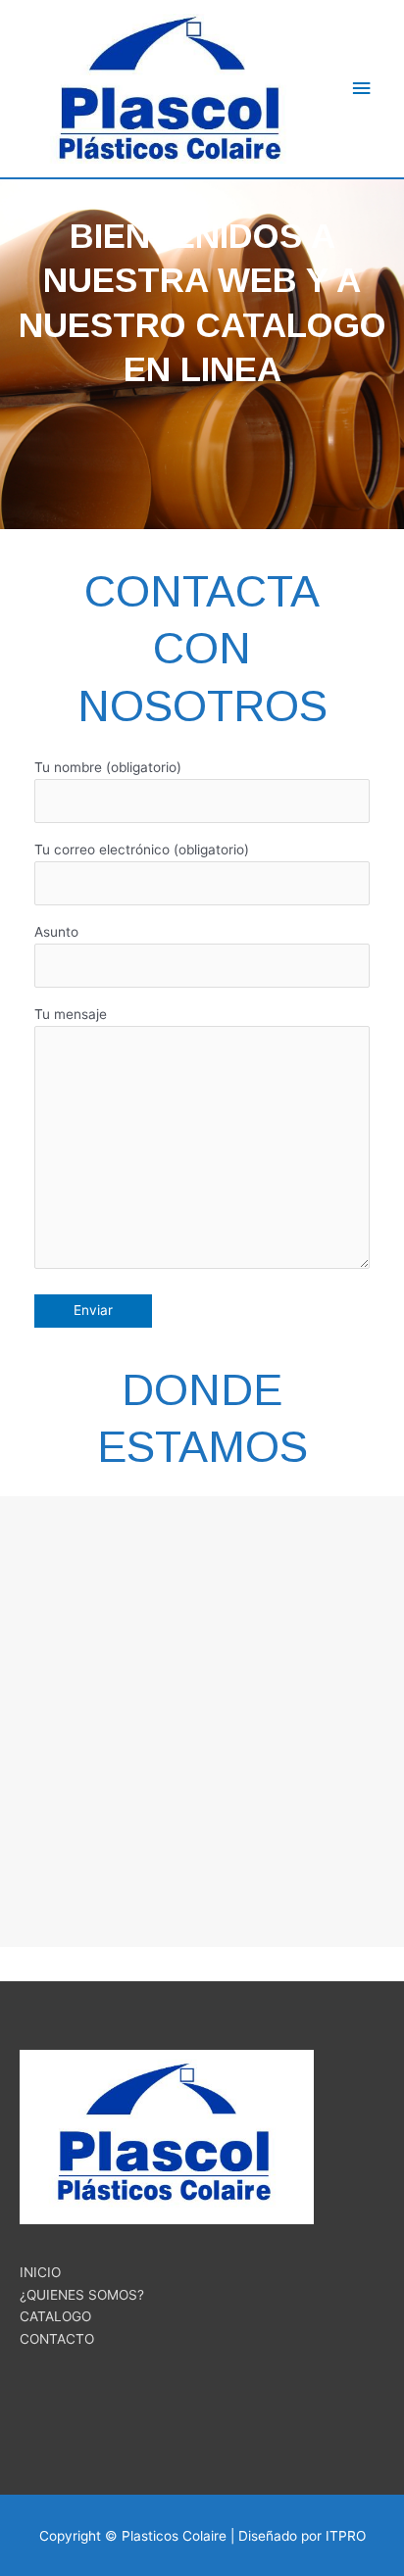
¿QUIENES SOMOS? (82, 2295)
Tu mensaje (71, 1014)
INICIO (40, 2272)
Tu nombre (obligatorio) (108, 767)
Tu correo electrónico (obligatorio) (142, 850)
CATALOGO (55, 2316)
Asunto (56, 932)
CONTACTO (57, 2339)
